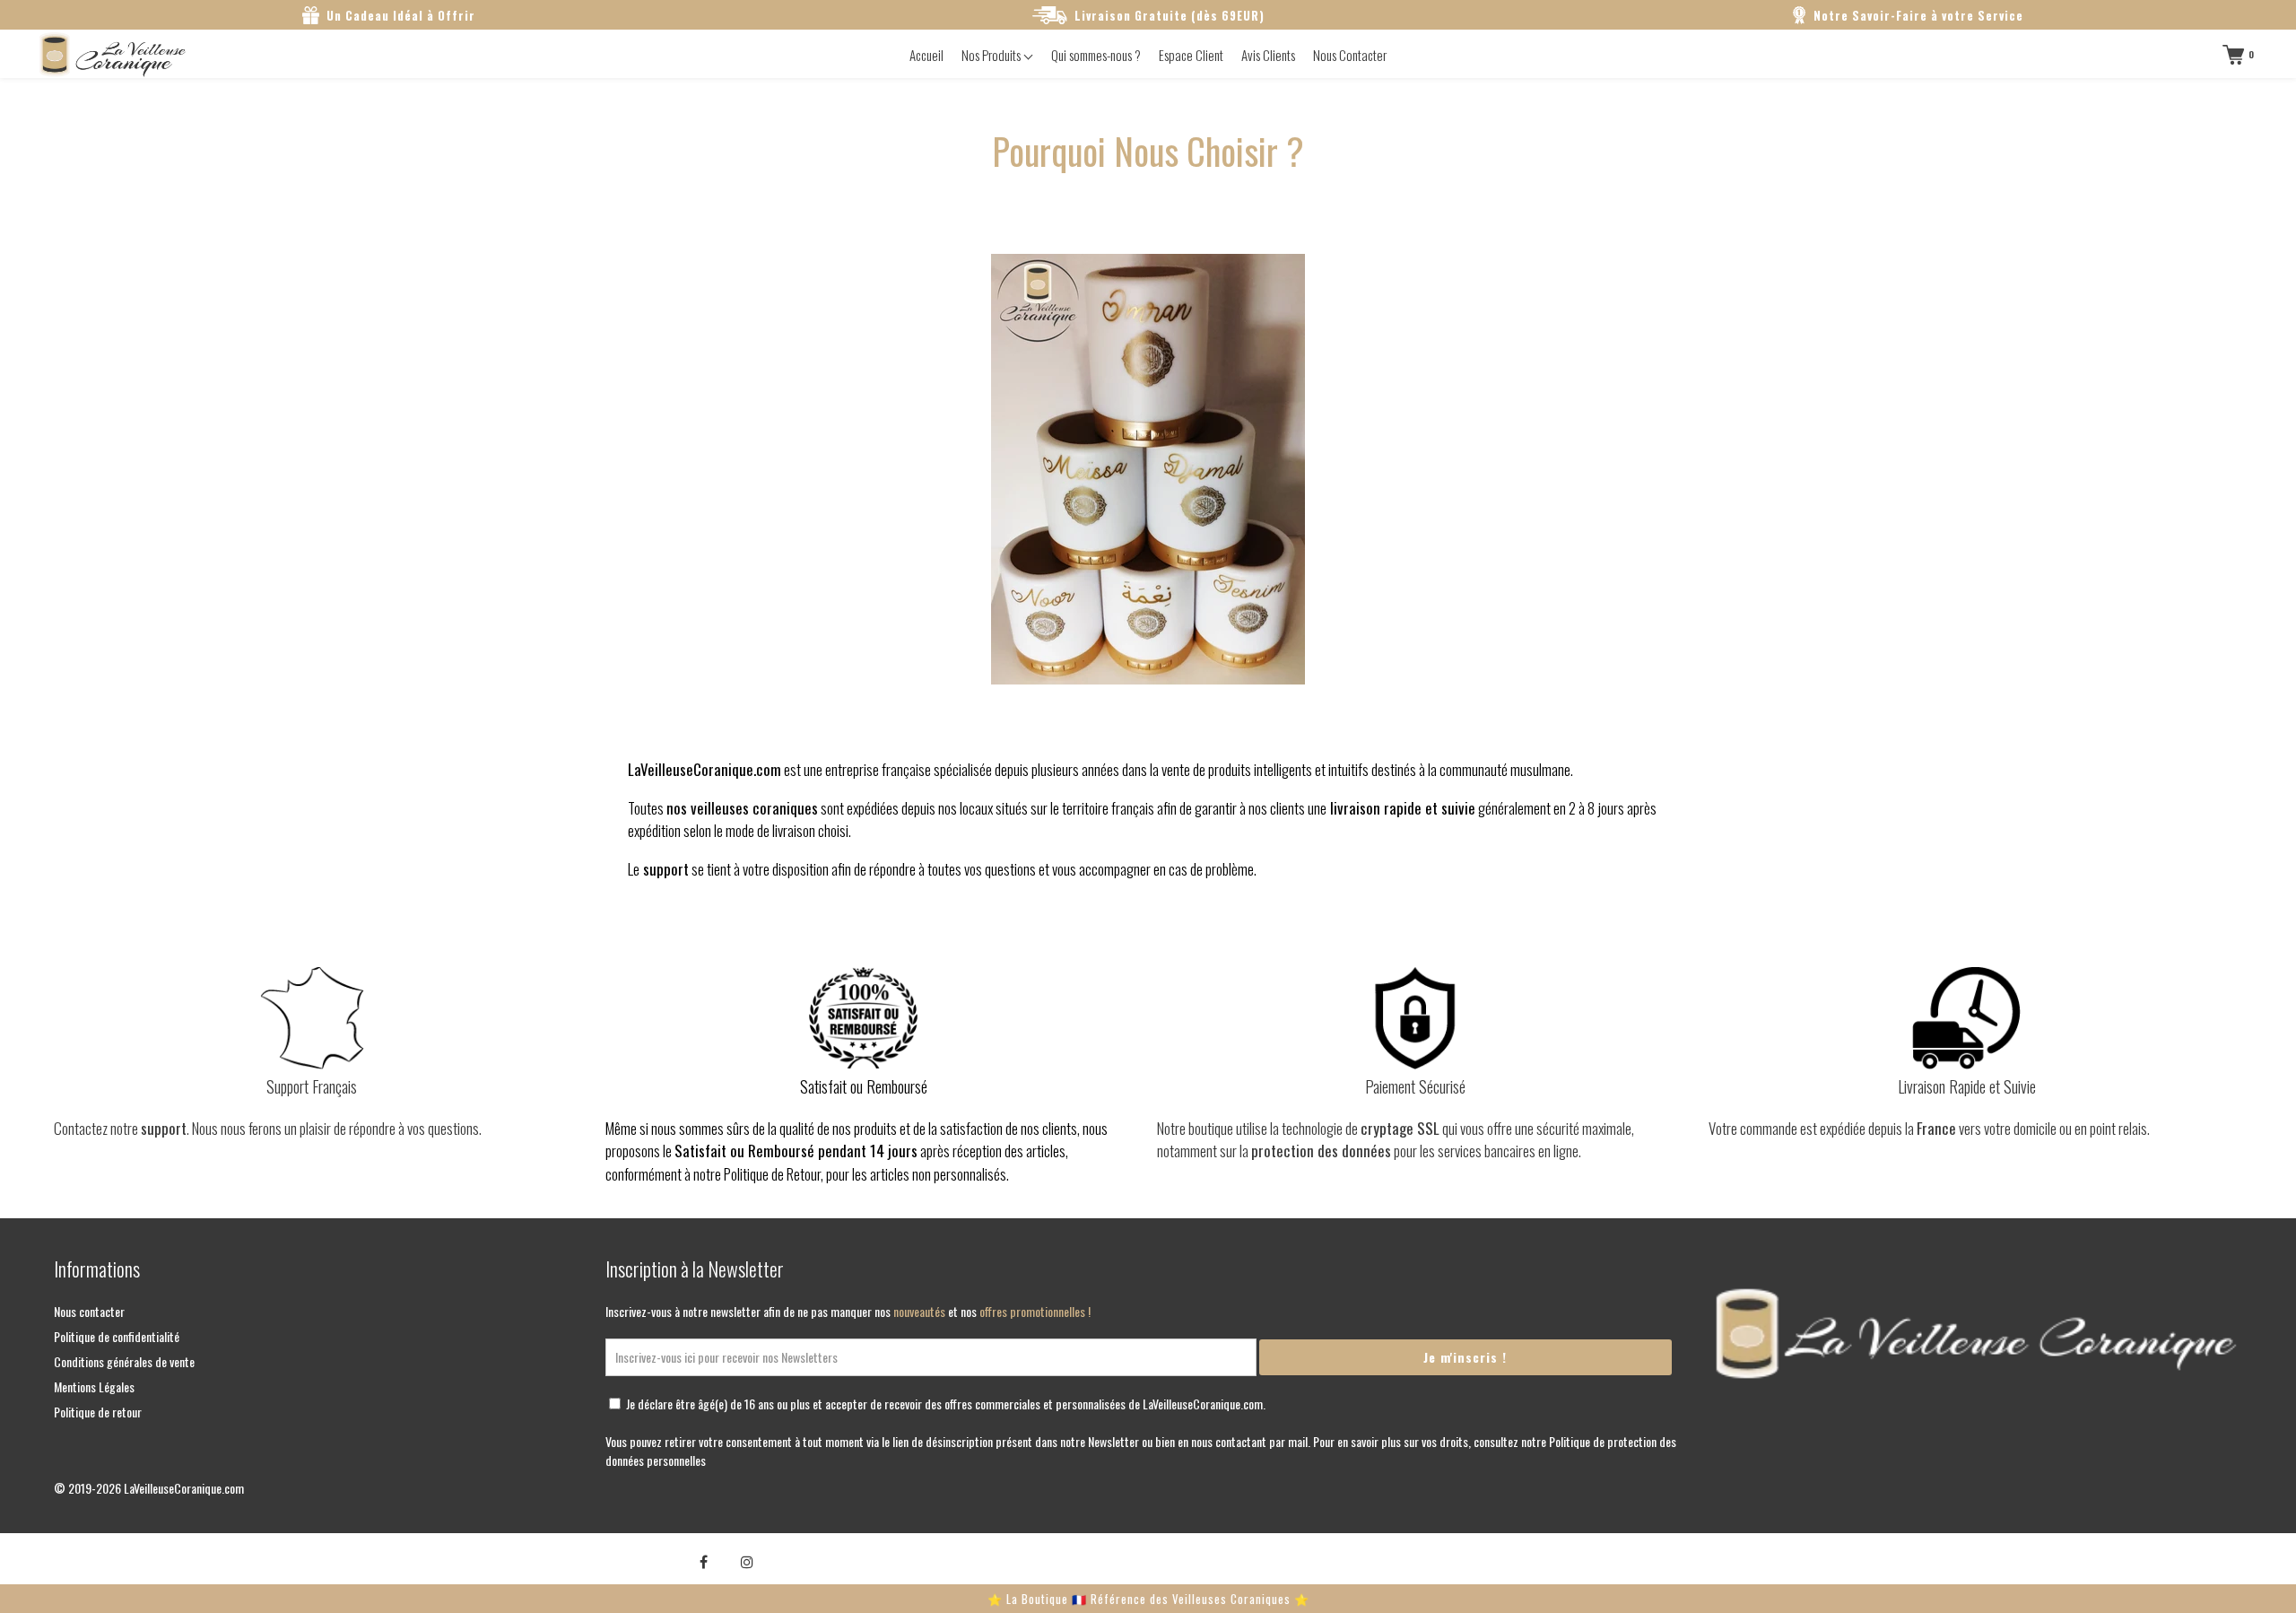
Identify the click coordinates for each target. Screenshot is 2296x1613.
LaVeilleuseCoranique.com (184, 1488)
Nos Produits (992, 55)
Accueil (926, 55)
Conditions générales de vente (124, 1361)
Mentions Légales (94, 1386)
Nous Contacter (1350, 55)
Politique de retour (98, 1412)
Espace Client (1191, 55)
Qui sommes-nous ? (1096, 55)
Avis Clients (1268, 55)
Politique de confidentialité (117, 1336)
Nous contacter (89, 1311)
